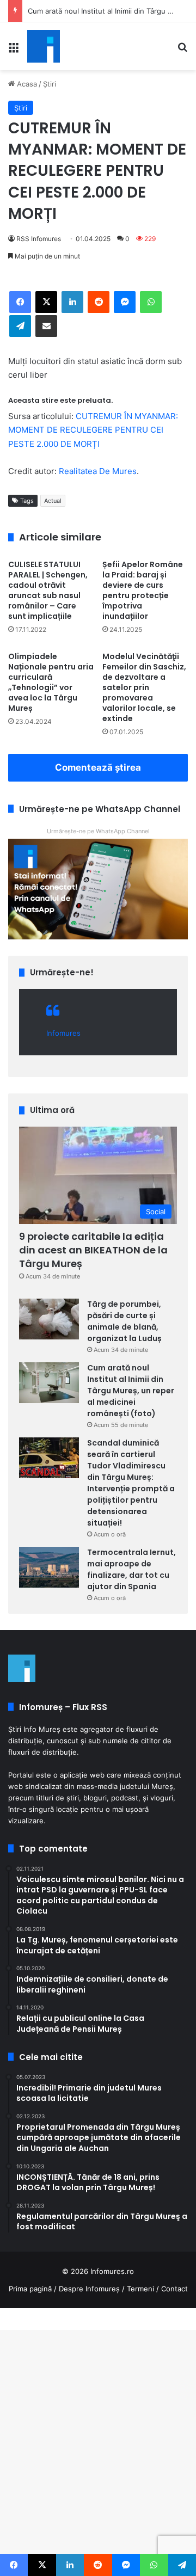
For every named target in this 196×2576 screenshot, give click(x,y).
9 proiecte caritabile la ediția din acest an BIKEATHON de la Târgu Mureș (93, 1250)
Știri (50, 84)
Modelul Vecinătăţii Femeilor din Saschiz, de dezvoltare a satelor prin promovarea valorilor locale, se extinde (144, 687)
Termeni (140, 2289)
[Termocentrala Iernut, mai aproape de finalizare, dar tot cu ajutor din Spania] (49, 1567)
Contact (174, 2289)
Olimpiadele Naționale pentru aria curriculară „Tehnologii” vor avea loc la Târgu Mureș (51, 682)
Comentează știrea (98, 767)
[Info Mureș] (44, 46)
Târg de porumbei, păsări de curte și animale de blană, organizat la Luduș (124, 1321)
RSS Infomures (39, 239)
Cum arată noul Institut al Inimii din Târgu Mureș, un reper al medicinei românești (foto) (131, 1391)
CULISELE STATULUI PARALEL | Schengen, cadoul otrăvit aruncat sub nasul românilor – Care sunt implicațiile (48, 590)
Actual (53, 501)
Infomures (63, 1033)
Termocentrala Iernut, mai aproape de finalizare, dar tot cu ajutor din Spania (131, 1569)
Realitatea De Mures (98, 471)
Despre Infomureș (89, 2289)
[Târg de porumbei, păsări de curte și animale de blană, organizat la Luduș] (49, 1319)
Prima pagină (30, 2289)
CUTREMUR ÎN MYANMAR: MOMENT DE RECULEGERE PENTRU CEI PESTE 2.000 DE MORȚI (93, 430)
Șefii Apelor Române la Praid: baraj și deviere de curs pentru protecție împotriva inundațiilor (143, 590)
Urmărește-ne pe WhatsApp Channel (98, 831)
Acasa (26, 84)
